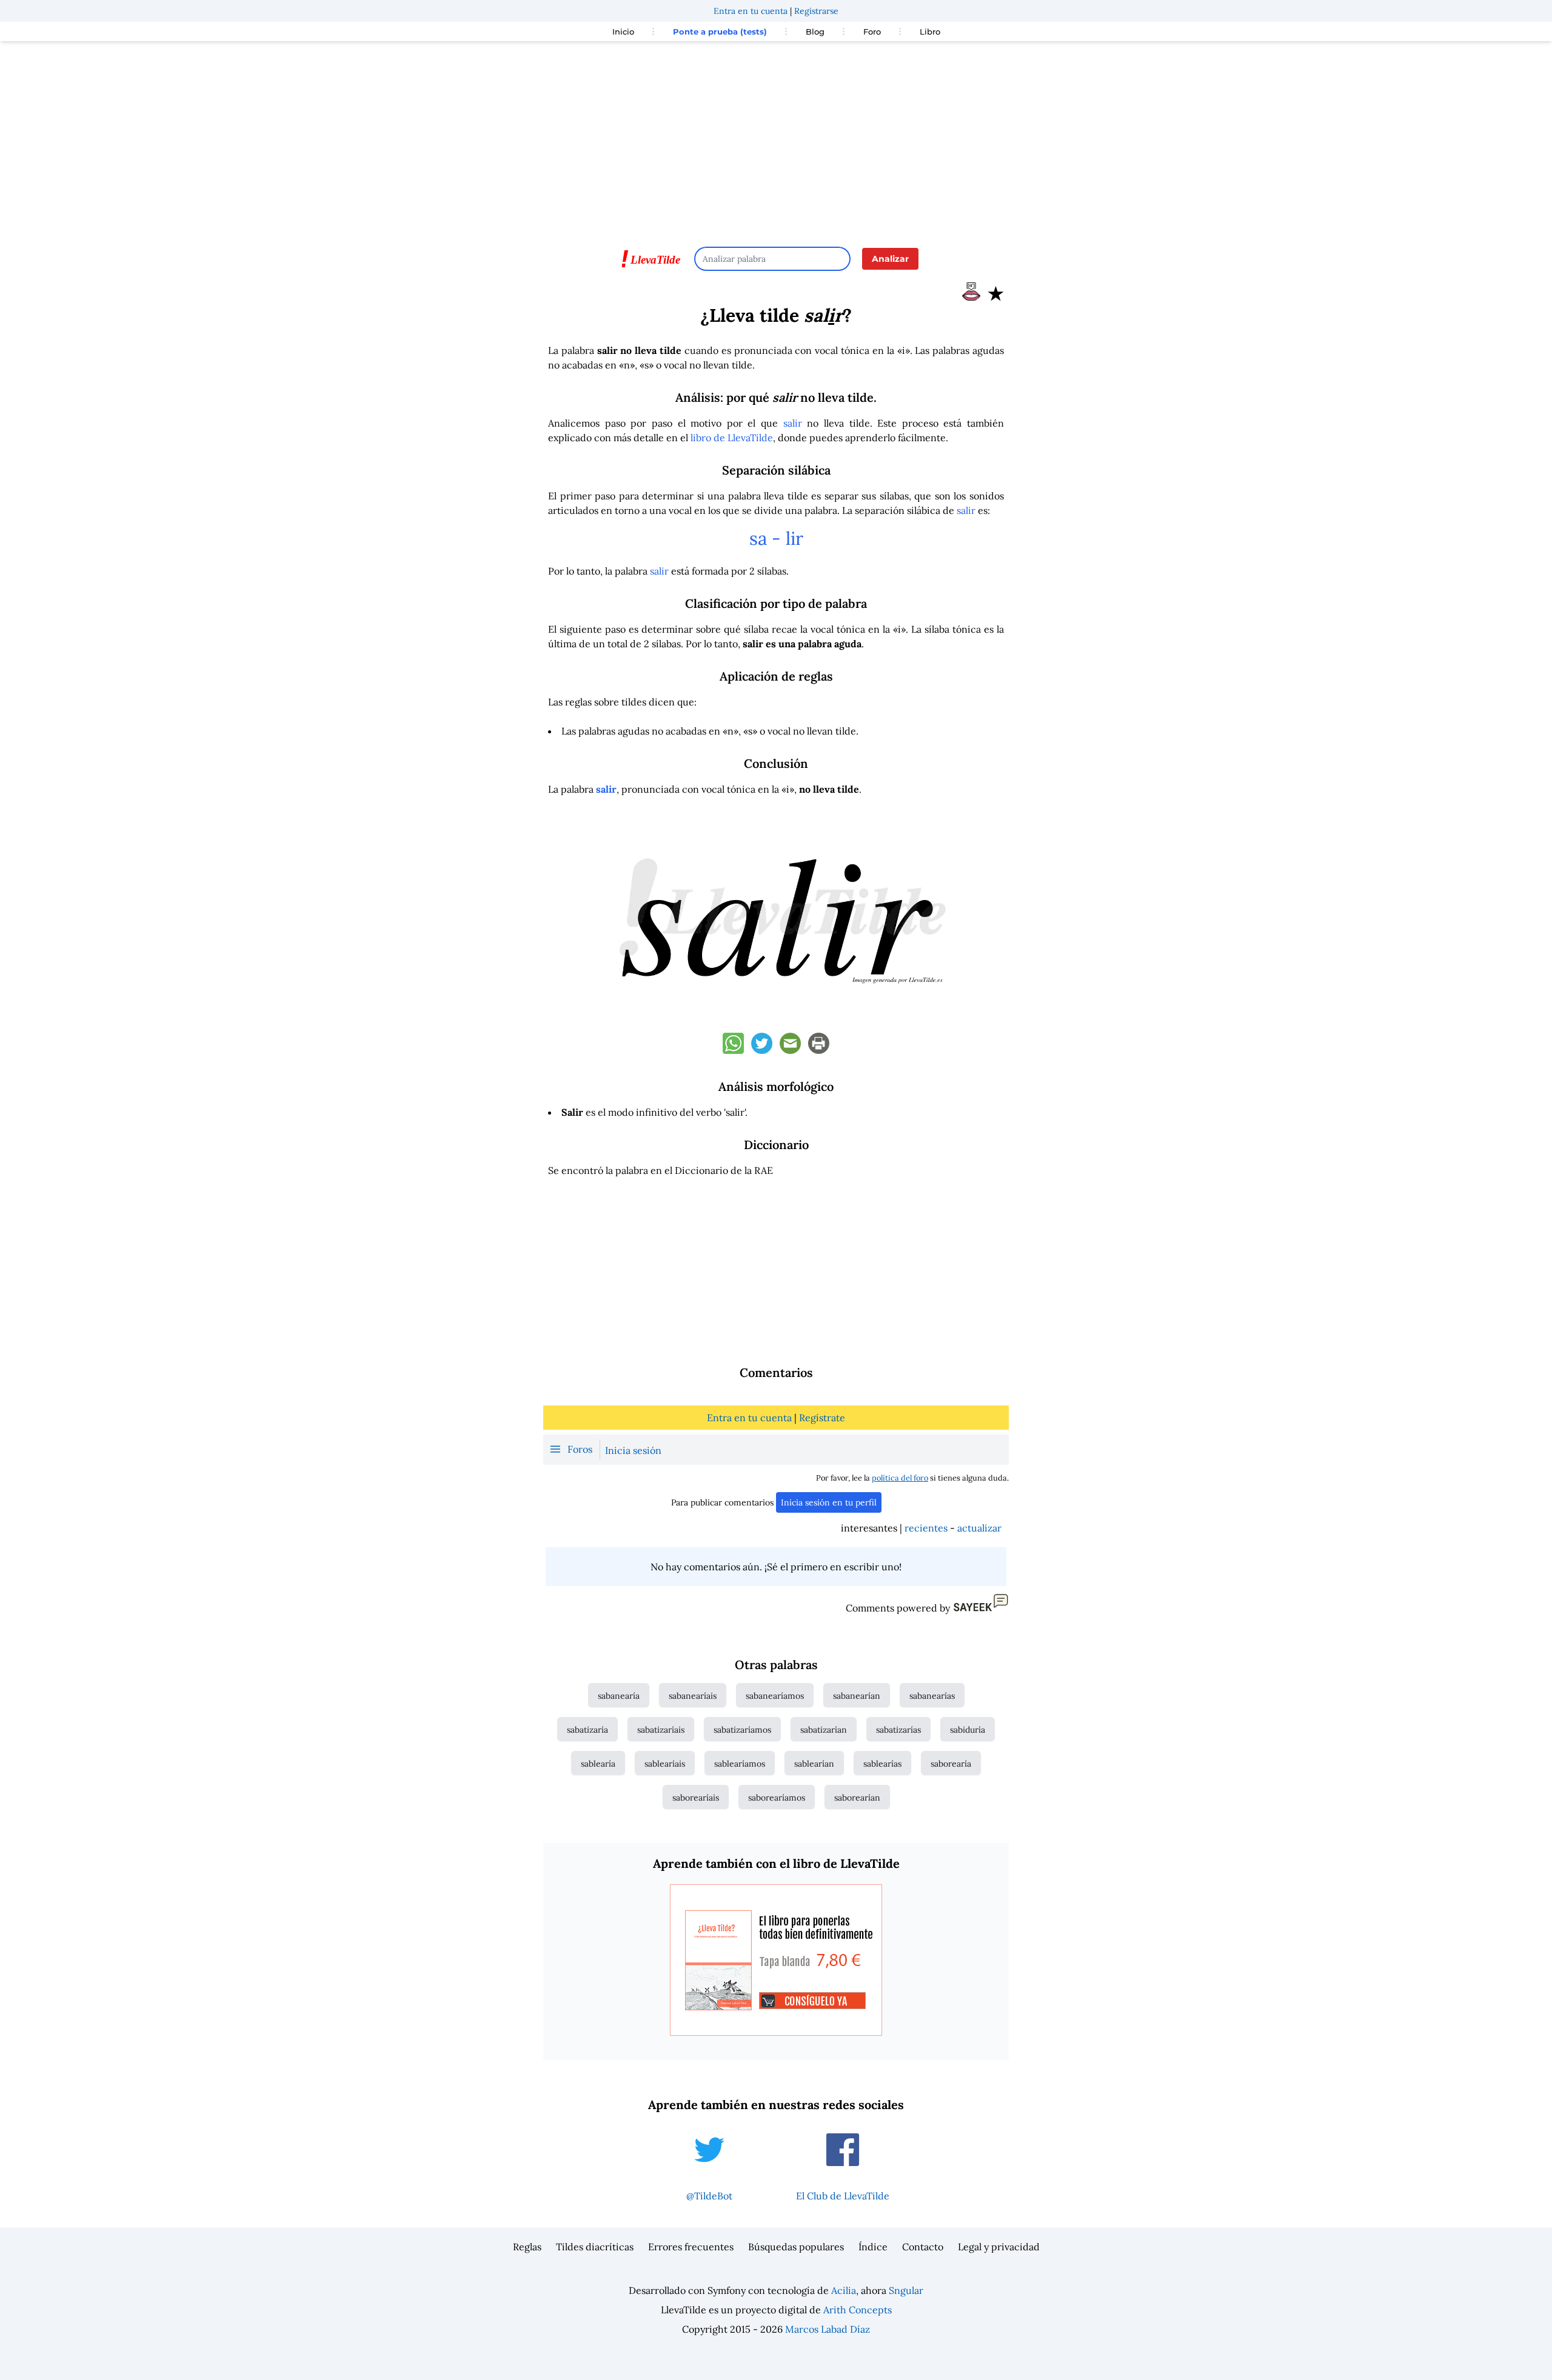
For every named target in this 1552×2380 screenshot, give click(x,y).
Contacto (923, 2247)
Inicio (623, 32)
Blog (815, 32)
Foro (872, 32)
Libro (930, 32)
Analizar (890, 259)
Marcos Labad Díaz (828, 2329)
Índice (873, 2247)
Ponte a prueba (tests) (720, 32)
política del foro (900, 1478)
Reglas (527, 2247)
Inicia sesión (633, 1450)
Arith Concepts (858, 2310)
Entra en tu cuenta (751, 11)
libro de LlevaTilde (732, 438)
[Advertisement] (776, 138)
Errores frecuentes (691, 2247)
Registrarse (816, 11)
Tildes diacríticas (595, 2247)
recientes (926, 1528)
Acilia (844, 2290)
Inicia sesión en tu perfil (829, 1502)
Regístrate (822, 1418)
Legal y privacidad (999, 2247)
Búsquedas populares (796, 2247)
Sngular (906, 2290)
